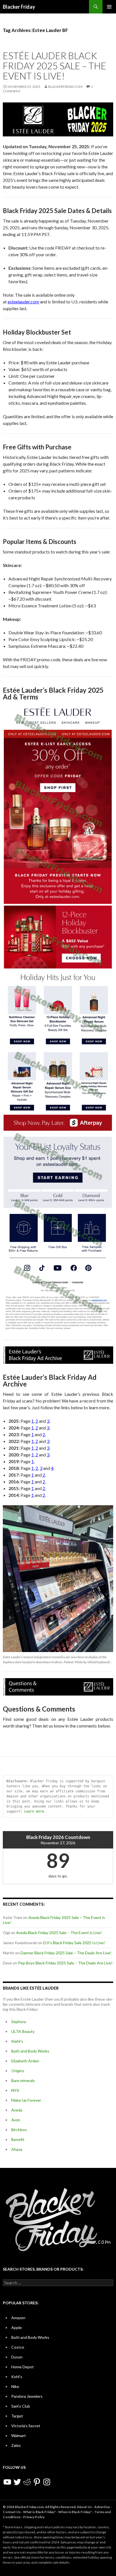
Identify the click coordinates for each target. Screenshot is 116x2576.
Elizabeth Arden (25, 2061)
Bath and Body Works (30, 2051)
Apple (16, 2327)
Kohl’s (17, 2377)
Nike (15, 2386)
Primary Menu (109, 7)
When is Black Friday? (75, 2512)
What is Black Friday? (39, 2512)
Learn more (34, 1811)
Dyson (17, 2357)
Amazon (18, 2318)
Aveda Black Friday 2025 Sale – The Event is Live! (59, 1933)
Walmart (19, 2436)
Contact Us (12, 2512)
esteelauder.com (23, 302)
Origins (18, 2071)
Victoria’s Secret (26, 2426)
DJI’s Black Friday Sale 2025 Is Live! (74, 1943)
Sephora (19, 2022)
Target (17, 2416)
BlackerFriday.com (65, 87)
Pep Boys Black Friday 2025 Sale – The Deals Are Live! (65, 1963)
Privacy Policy (34, 2517)
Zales (16, 2445)
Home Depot (23, 2367)
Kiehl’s (17, 2041)
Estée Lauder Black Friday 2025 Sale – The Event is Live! (54, 66)
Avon (16, 2120)
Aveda (17, 2110)
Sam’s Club (21, 2406)
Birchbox (19, 2130)
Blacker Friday (19, 7)
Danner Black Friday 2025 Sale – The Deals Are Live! (66, 1953)
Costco (18, 2347)
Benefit (18, 2139)
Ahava (17, 2149)
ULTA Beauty (23, 2031)
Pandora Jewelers (27, 2396)
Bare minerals (23, 2080)
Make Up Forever (26, 2100)
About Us (84, 2507)
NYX (15, 2090)
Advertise (102, 2507)
